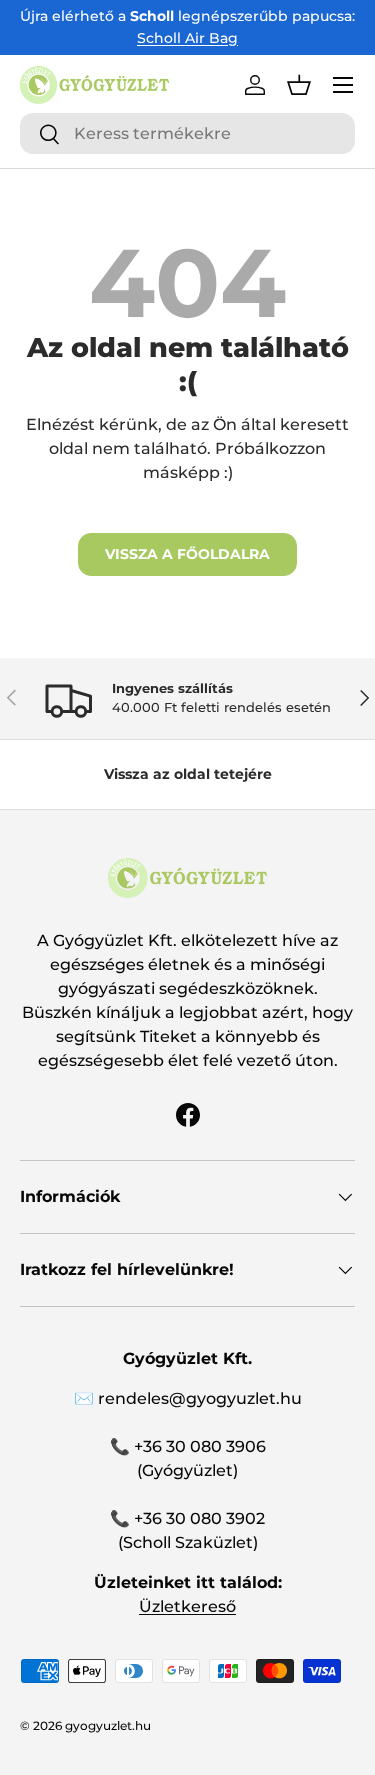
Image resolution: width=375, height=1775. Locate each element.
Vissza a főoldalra (187, 554)
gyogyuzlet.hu (108, 1725)
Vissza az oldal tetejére (188, 774)
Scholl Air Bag (187, 38)
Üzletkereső (187, 1606)
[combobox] (187, 133)
